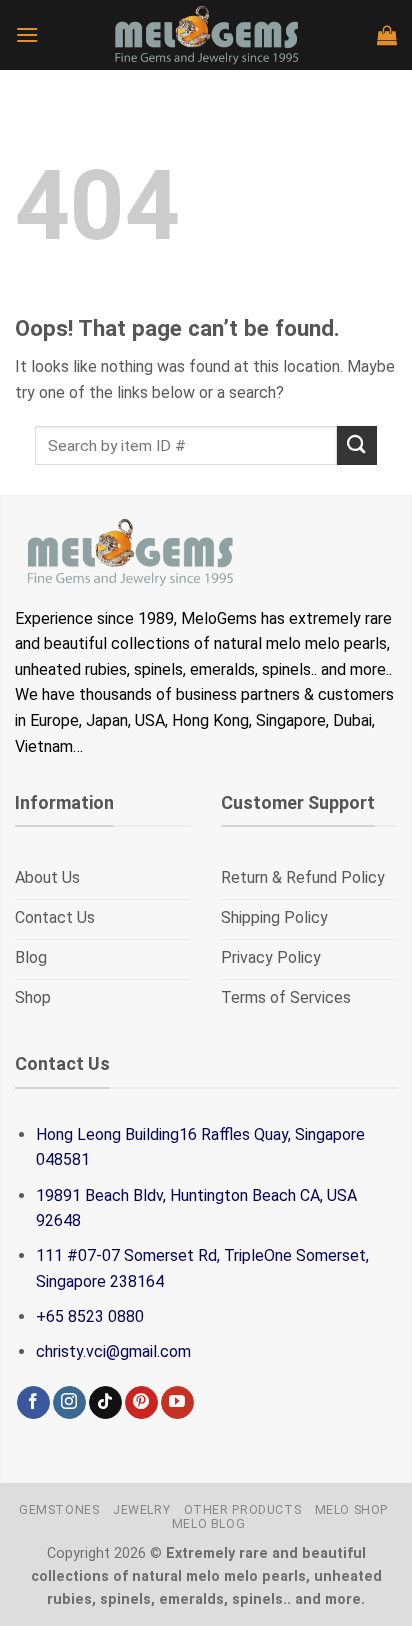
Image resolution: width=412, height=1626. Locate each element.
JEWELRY (141, 1510)
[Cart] (387, 35)
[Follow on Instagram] (69, 1403)
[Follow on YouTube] (177, 1403)
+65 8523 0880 (90, 1316)
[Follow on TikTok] (105, 1403)
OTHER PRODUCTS (243, 1510)
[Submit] (357, 445)
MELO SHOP (352, 1510)
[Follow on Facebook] (33, 1403)
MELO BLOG (209, 1524)
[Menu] (27, 34)
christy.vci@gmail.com (113, 1351)
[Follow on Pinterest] (141, 1403)
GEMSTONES (59, 1510)
